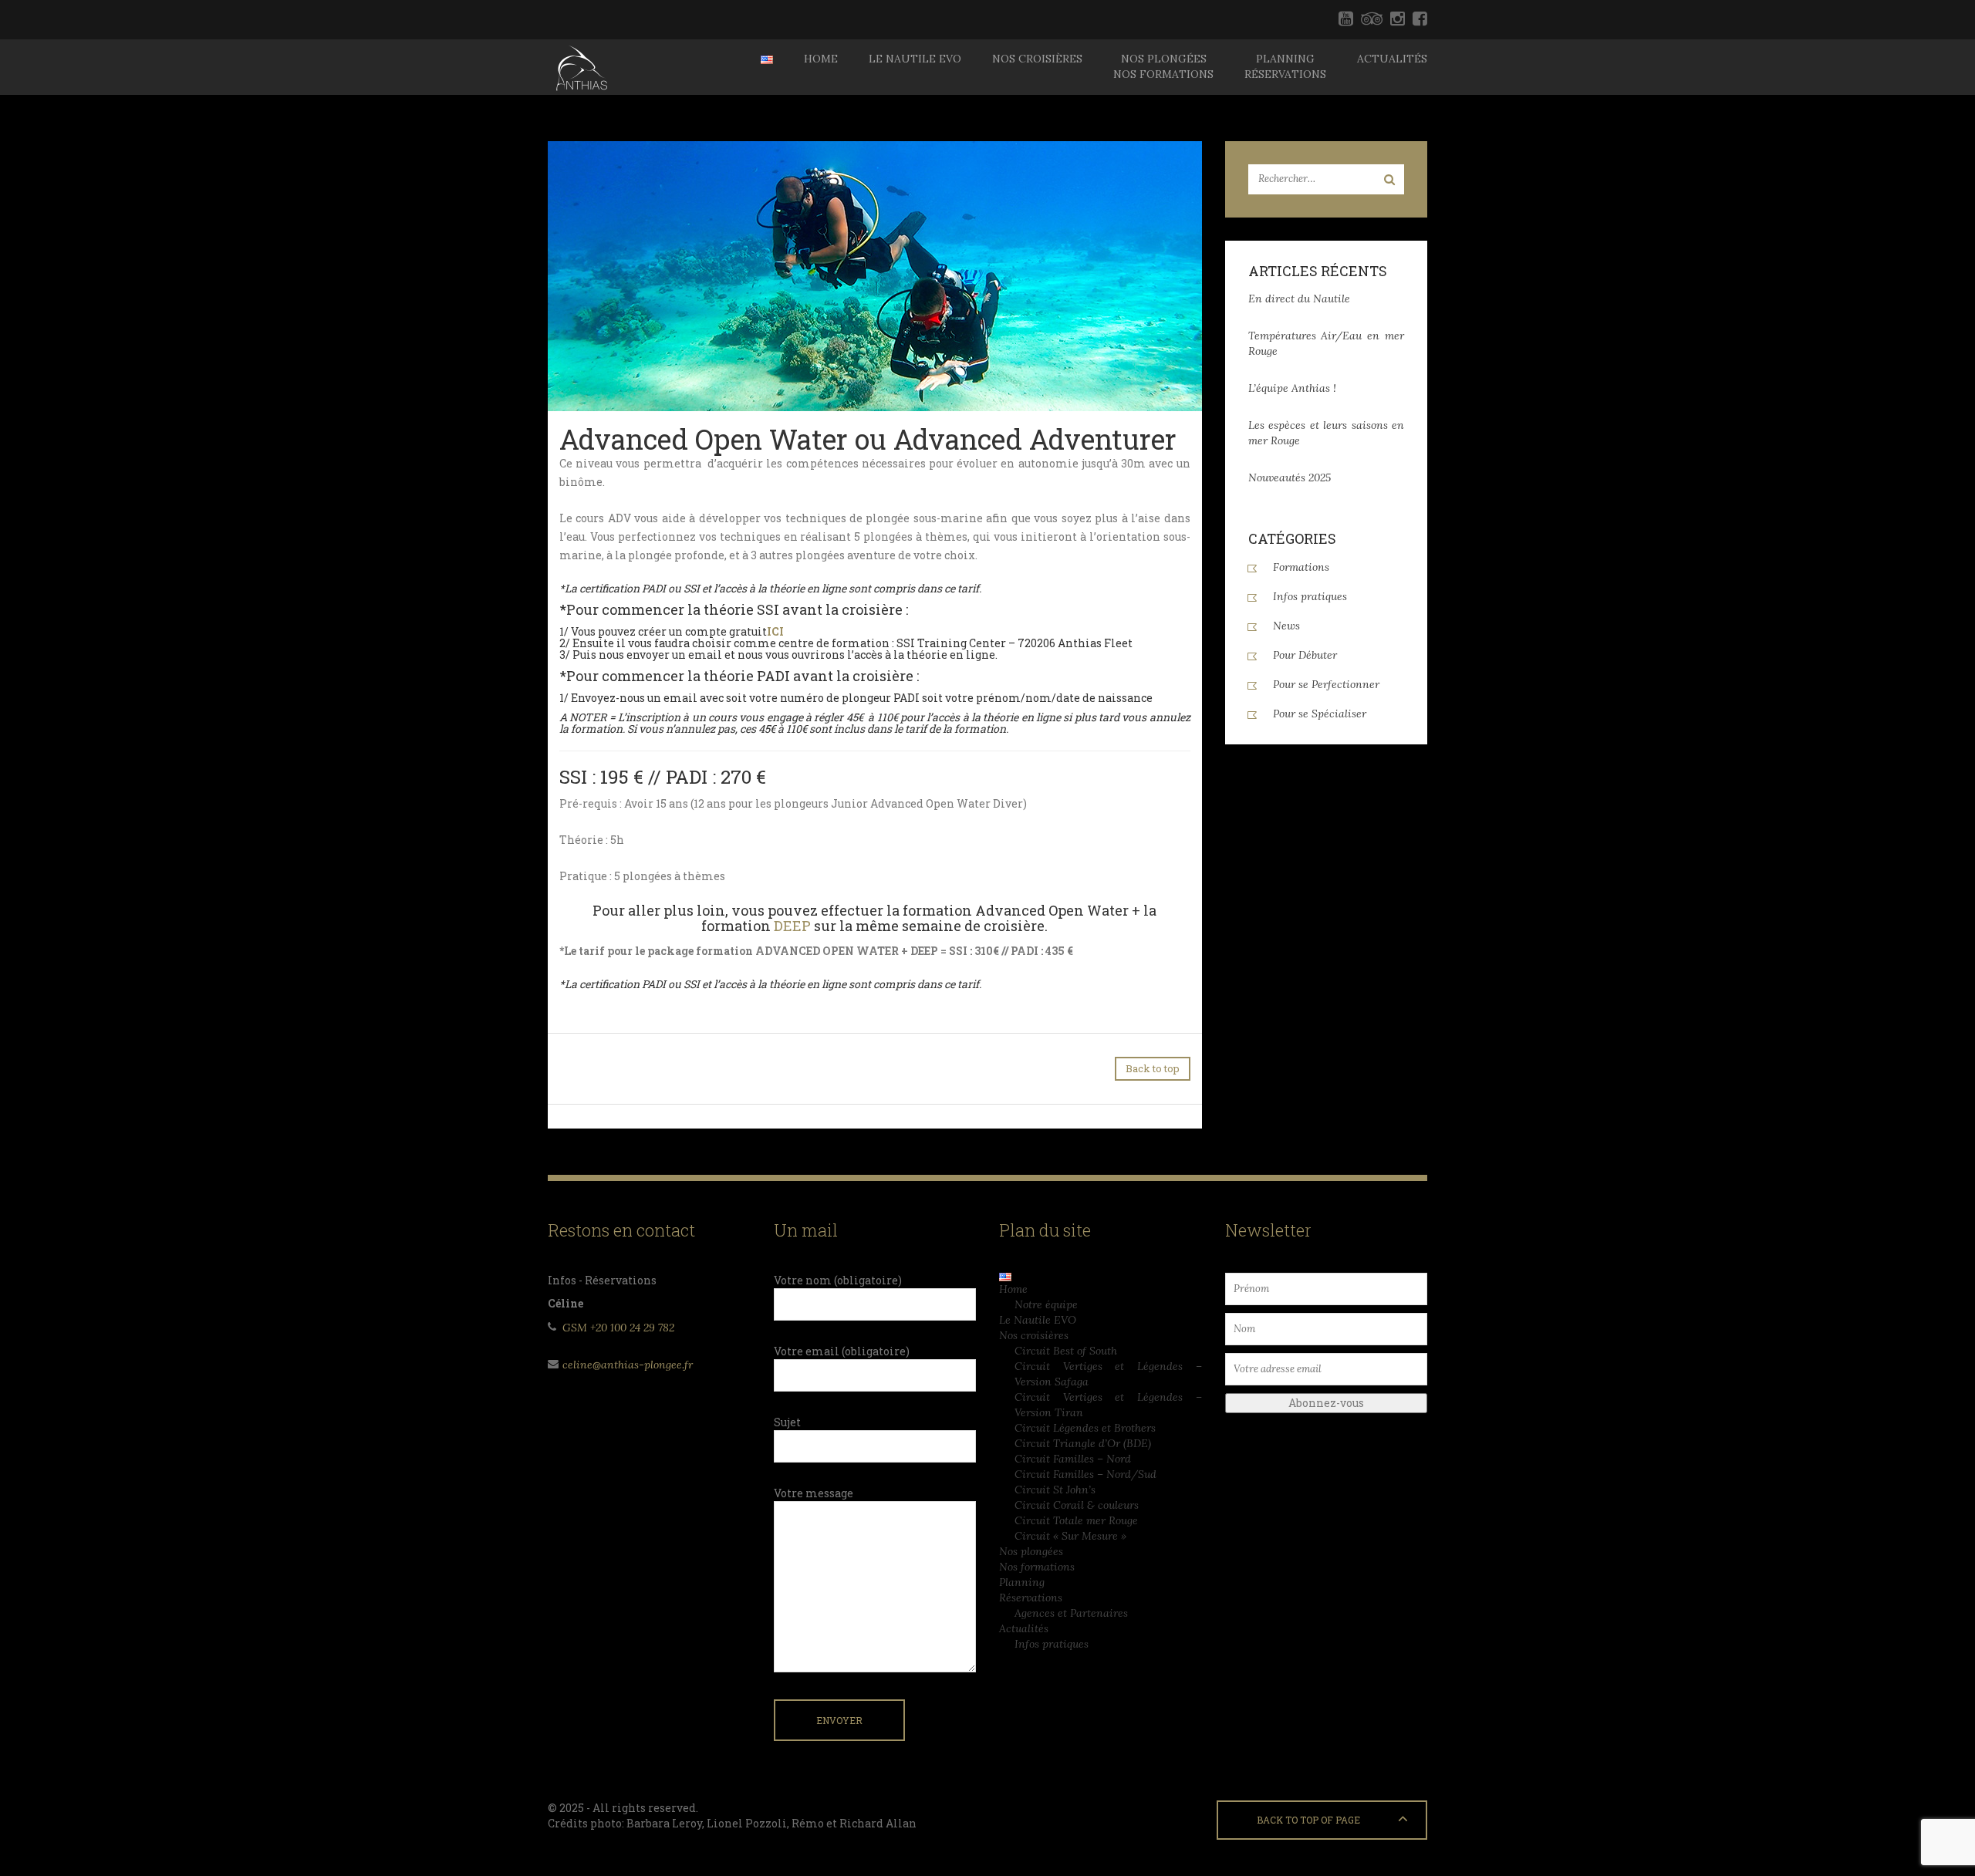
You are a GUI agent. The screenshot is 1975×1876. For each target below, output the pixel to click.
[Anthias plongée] (580, 67)
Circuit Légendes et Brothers (1085, 1428)
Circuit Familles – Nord (1073, 1459)
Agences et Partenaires (1071, 1613)
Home (821, 59)
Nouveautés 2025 (1290, 477)
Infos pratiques (1310, 596)
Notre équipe (1046, 1304)
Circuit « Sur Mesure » (1070, 1536)
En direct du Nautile (1299, 299)
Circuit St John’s (1055, 1490)
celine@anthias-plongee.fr (628, 1365)
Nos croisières (1037, 59)
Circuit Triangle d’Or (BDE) (1083, 1443)
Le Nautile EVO (915, 59)
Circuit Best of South (1066, 1351)
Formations (1301, 567)
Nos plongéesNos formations (1163, 66)
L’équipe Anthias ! (1292, 388)
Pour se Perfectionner (1326, 684)
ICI (775, 631)
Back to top (1153, 1068)
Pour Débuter (1305, 655)
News (1286, 626)
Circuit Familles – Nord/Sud (1085, 1474)
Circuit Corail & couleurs (1077, 1505)
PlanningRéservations (1285, 66)
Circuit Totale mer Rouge (1076, 1520)
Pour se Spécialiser (1320, 714)
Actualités (1392, 59)
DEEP (792, 926)
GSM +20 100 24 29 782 (618, 1328)
